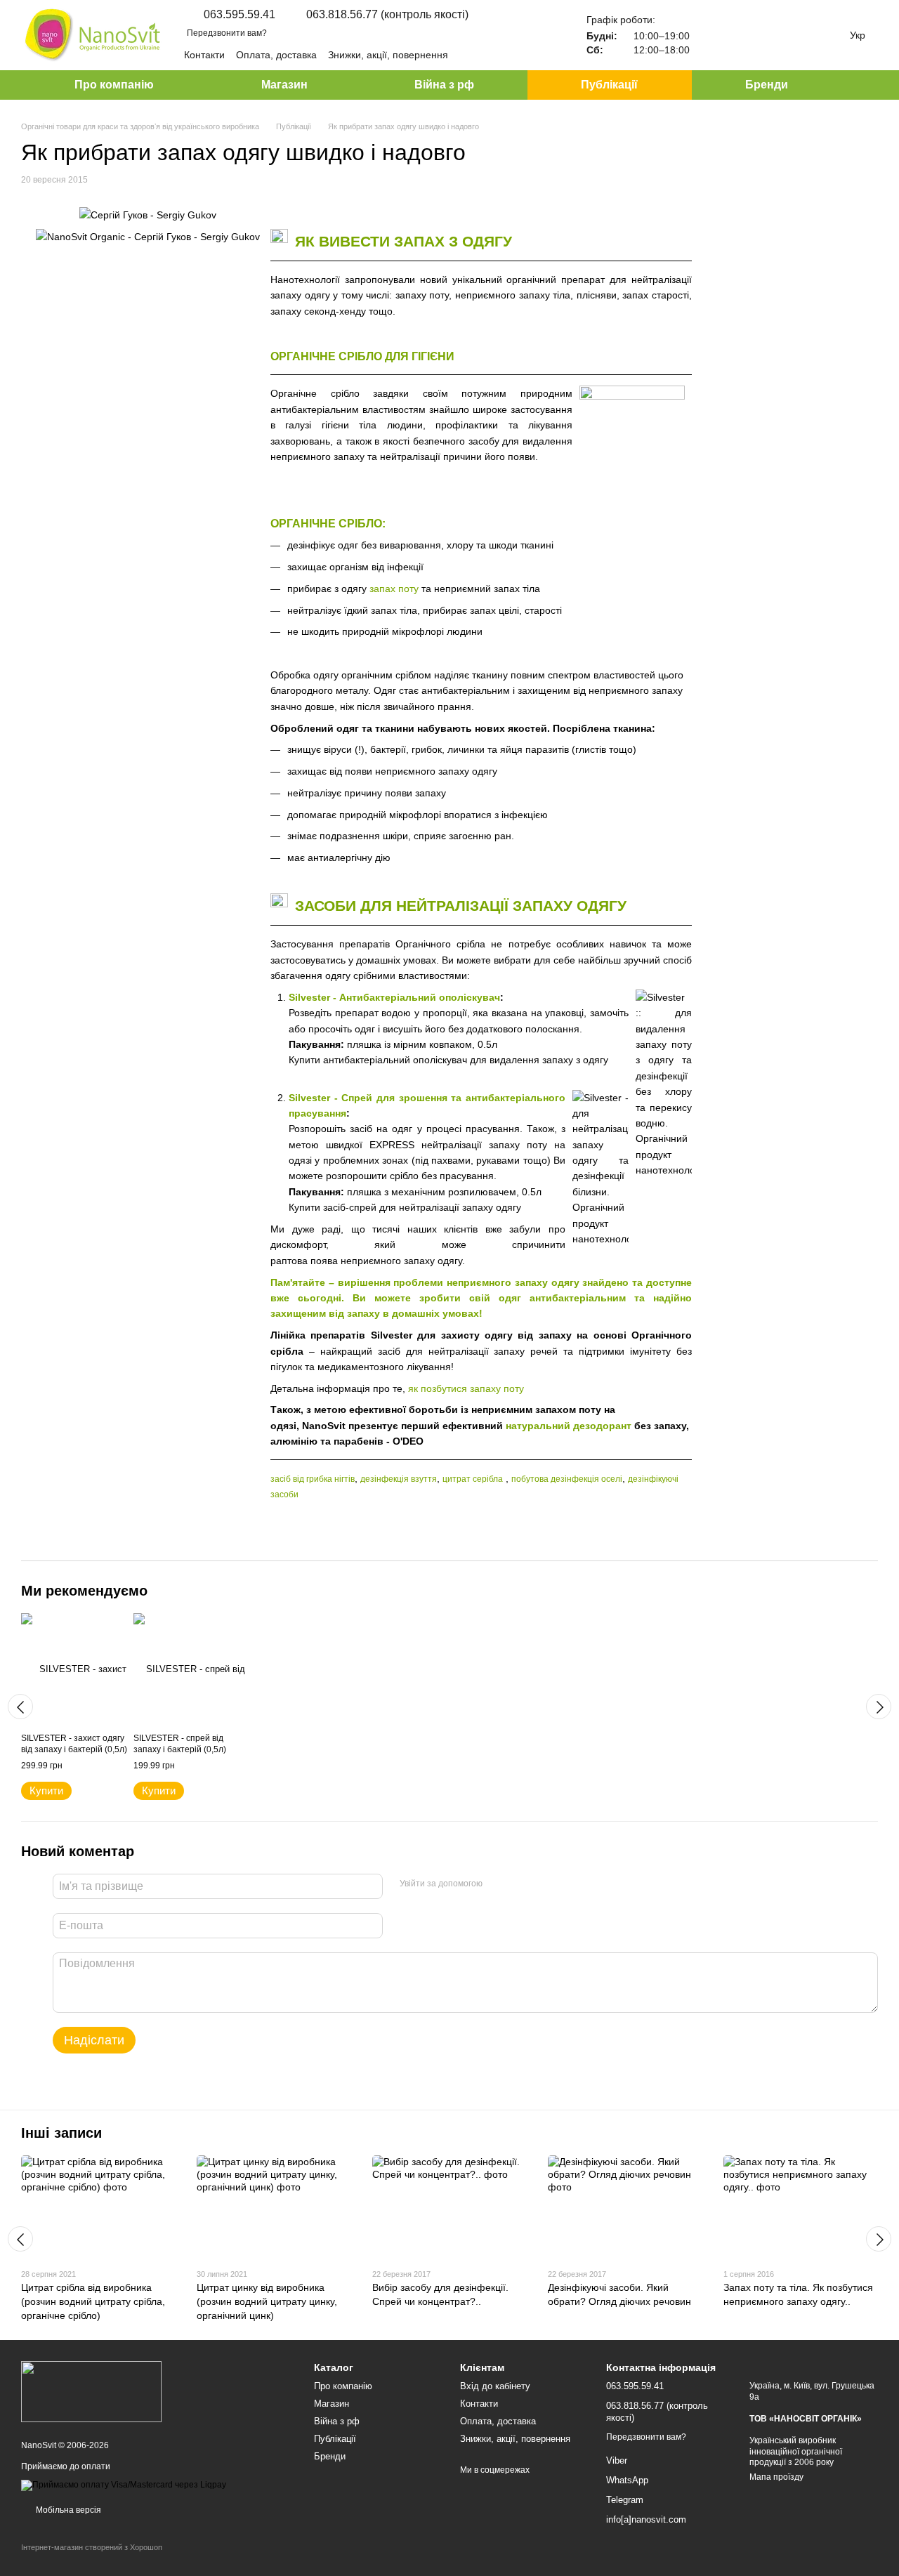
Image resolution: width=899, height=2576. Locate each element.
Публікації (609, 85)
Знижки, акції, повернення (388, 55)
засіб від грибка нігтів (313, 1479)
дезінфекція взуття (399, 1479)
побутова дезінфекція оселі (567, 1479)
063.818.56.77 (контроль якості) (387, 15)
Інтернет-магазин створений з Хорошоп (92, 2547)
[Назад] (20, 1707)
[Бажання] (752, 35)
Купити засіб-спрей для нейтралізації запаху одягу (405, 1207)
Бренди (767, 85)
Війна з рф (444, 85)
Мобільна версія (67, 2510)
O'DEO (408, 1441)
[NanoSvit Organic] (91, 2391)
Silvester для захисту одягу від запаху (471, 1335)
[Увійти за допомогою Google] (520, 1884)
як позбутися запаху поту (466, 1388)
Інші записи (61, 2133)
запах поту (394, 589)
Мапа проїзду (776, 2477)
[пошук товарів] (867, 85)
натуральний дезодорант (569, 1426)
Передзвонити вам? (227, 33)
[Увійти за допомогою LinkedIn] (543, 1884)
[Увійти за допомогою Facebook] (498, 1884)
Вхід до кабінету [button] (495, 2386)
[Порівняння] (715, 35)
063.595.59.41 (239, 15)
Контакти (204, 55)
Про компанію (114, 85)
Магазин (284, 85)
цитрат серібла (473, 1479)
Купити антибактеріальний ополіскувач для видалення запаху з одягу (448, 1060)
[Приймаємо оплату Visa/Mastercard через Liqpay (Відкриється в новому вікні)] (124, 2485)
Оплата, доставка (276, 55)
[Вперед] (879, 1707)
